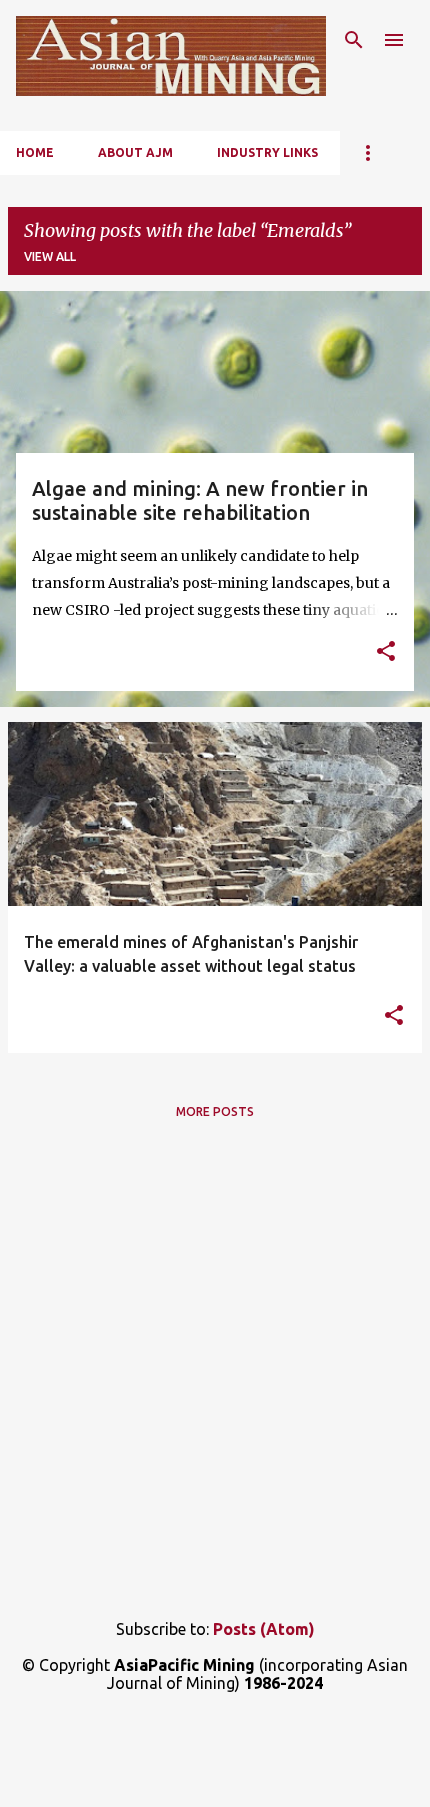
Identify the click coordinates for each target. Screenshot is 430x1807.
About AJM (135, 152)
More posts (215, 1111)
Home (35, 152)
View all (50, 256)
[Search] (354, 40)
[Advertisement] (215, 1366)
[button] (386, 653)
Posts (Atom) (264, 1629)
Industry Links (267, 152)
